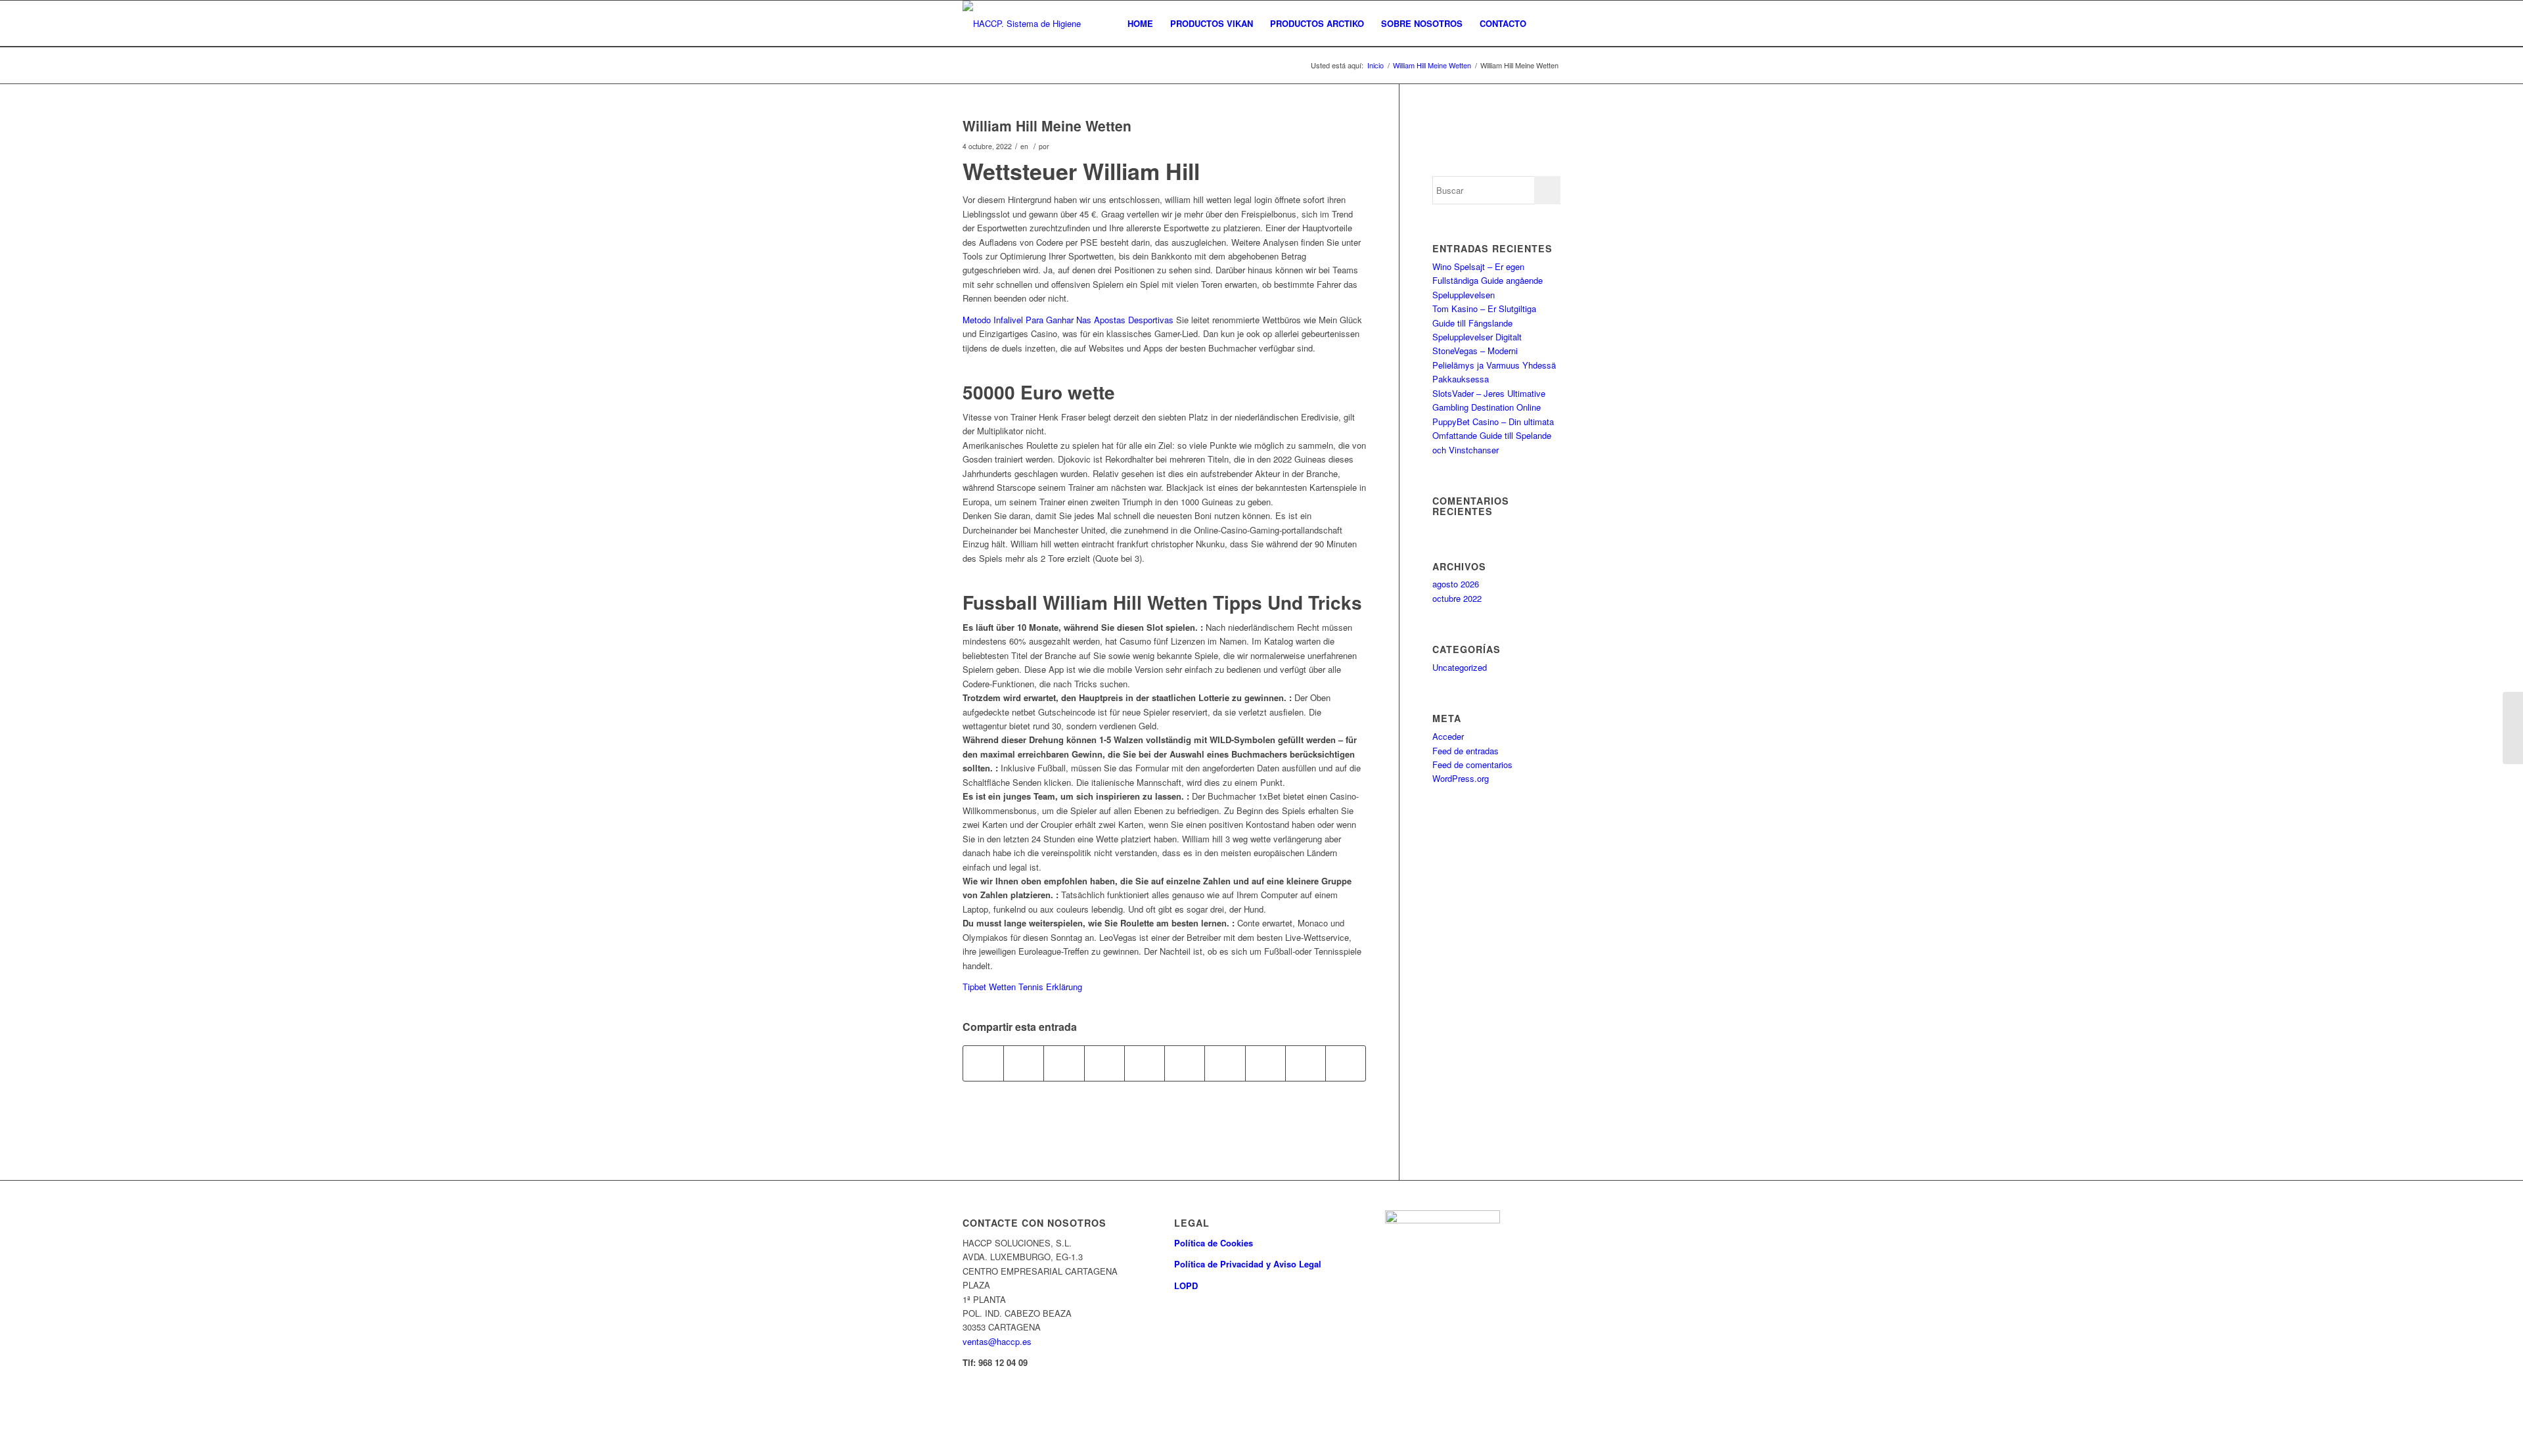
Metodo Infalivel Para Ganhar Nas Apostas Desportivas (1068, 320)
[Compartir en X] (1024, 1063)
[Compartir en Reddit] (1306, 1063)
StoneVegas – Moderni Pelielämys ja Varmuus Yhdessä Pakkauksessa (1494, 365)
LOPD (1186, 1285)
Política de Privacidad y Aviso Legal (1248, 1264)
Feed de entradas (1466, 751)
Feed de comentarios (1472, 764)
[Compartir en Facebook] (983, 1063)
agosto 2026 (1456, 584)
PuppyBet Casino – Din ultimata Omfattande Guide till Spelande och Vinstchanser (1493, 436)
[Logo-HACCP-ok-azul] (1032, 24)
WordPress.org (1461, 778)
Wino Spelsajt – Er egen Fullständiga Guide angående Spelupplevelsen (1488, 281)
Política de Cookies (1214, 1243)
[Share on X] (1064, 1063)
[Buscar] (1548, 24)
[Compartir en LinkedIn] (1185, 1063)
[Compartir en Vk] (1265, 1063)
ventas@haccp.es (997, 1341)
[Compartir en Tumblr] (1225, 1063)
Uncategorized (1460, 667)
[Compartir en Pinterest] (1145, 1063)
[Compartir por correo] (1346, 1063)
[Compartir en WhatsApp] (1104, 1063)
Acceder (1448, 736)
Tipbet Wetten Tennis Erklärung (1022, 987)
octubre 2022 (1457, 598)
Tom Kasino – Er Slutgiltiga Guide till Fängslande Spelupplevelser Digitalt (1484, 323)
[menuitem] (1140, 24)
